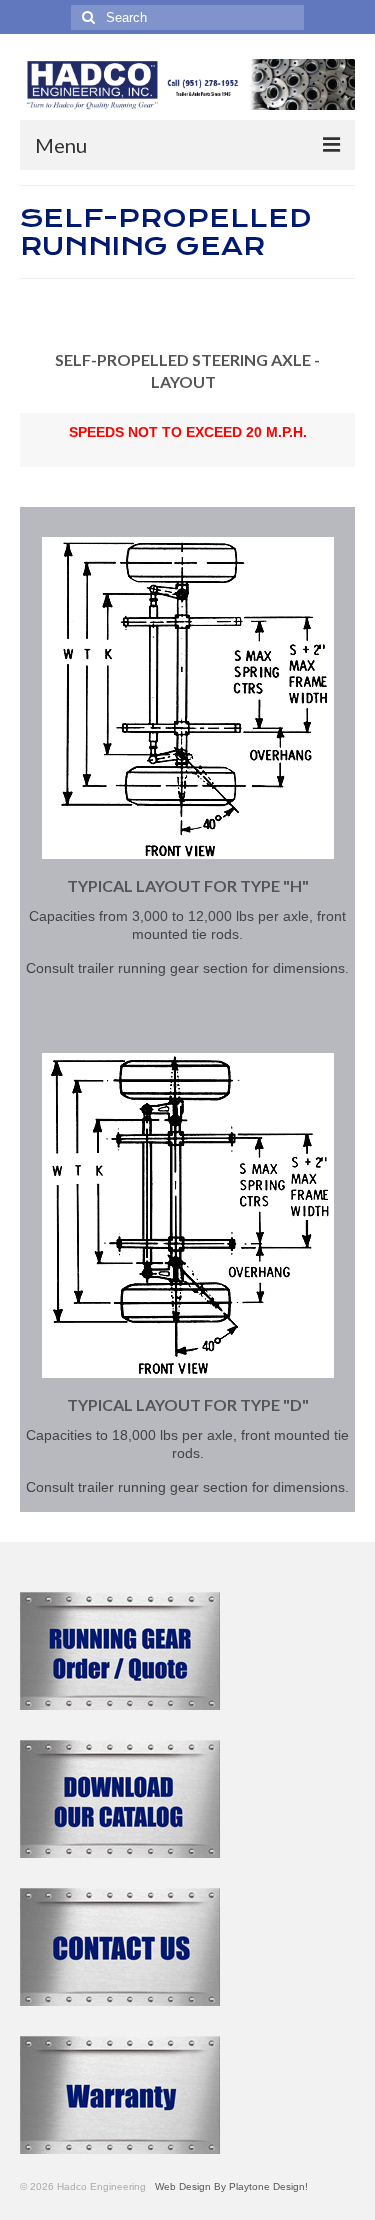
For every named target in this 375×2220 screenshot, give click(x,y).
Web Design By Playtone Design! (228, 2186)
